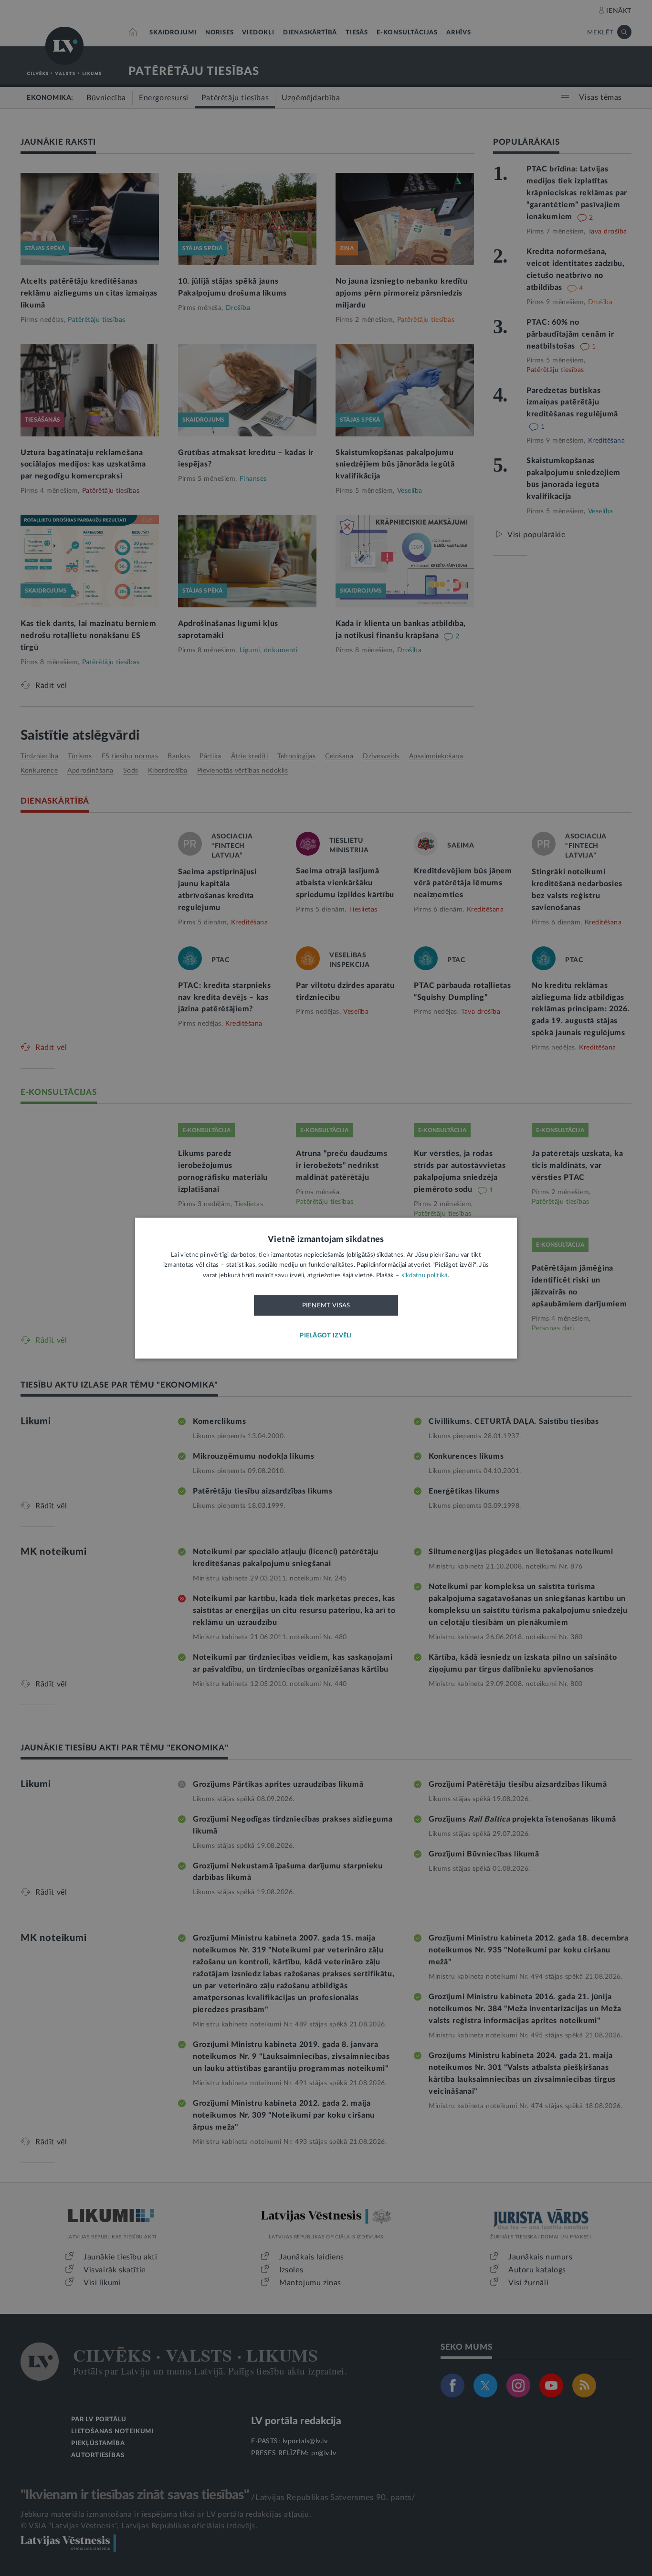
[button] (326, 1336)
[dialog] (326, 1288)
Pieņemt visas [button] (326, 1306)
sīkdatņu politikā (425, 1276)
